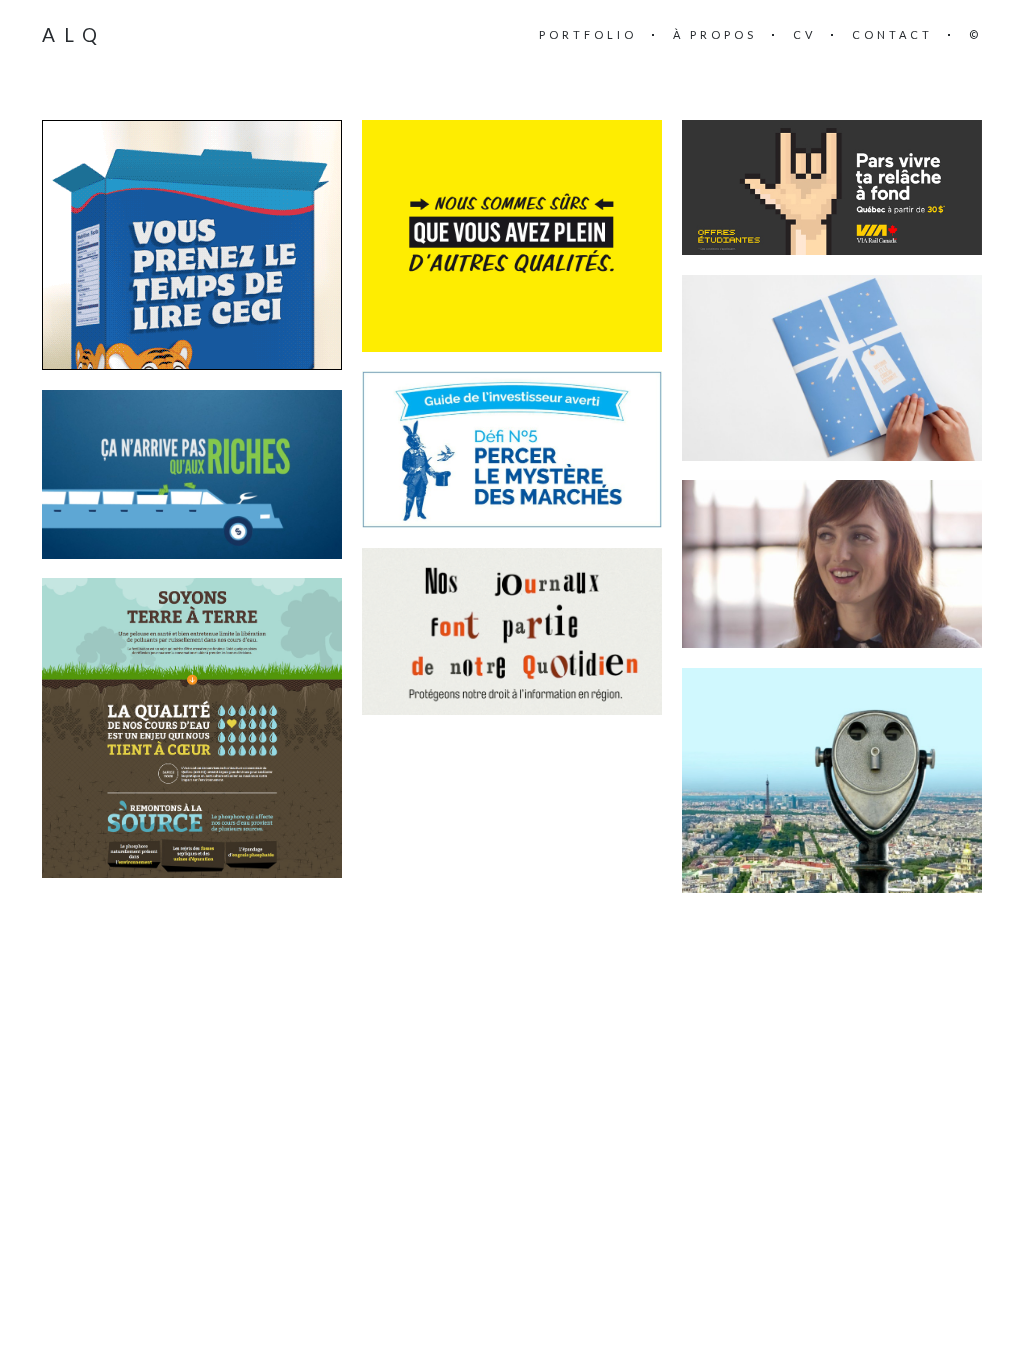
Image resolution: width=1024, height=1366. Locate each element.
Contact (892, 34)
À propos (715, 34)
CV (804, 34)
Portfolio (588, 34)
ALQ (74, 34)
